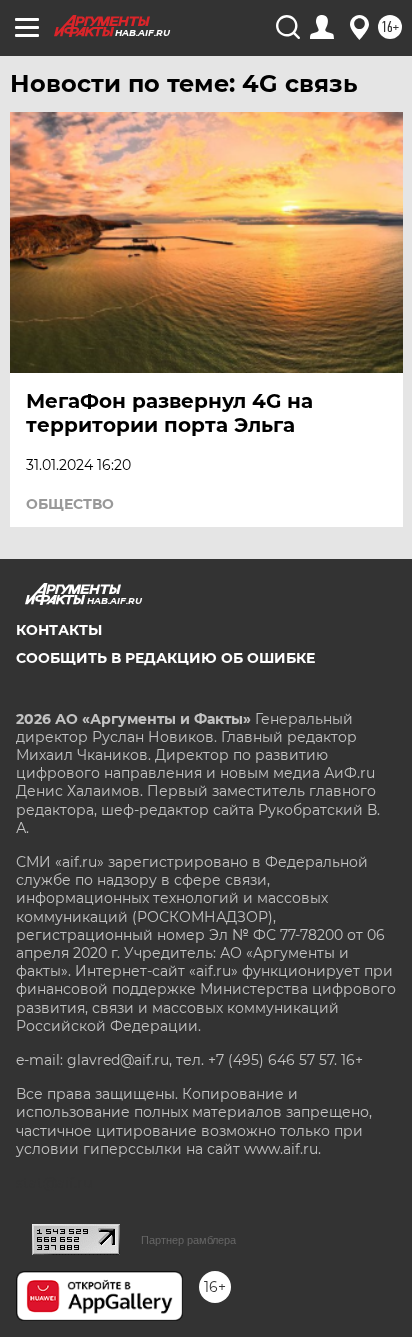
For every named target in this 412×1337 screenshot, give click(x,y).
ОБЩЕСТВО (70, 504)
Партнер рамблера (188, 1240)
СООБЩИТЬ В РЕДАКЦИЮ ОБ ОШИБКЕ (165, 658)
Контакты (59, 630)
